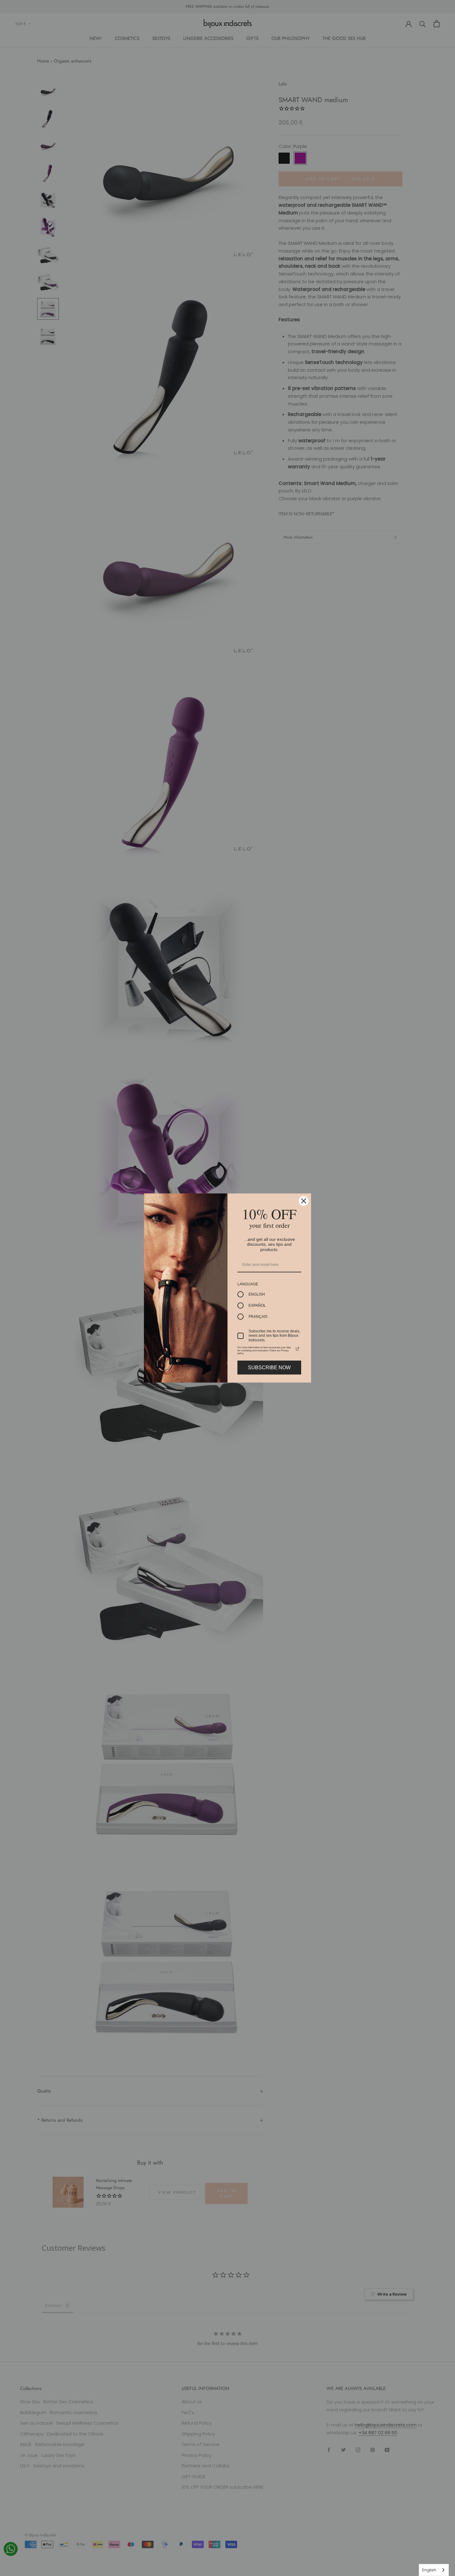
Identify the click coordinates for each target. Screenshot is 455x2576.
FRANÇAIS (258, 1317)
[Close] (304, 1201)
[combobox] (434, 2570)
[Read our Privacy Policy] (297, 1349)
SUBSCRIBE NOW (269, 1368)
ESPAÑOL (257, 1305)
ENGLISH (257, 1294)
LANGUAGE (248, 1284)
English (429, 2570)
